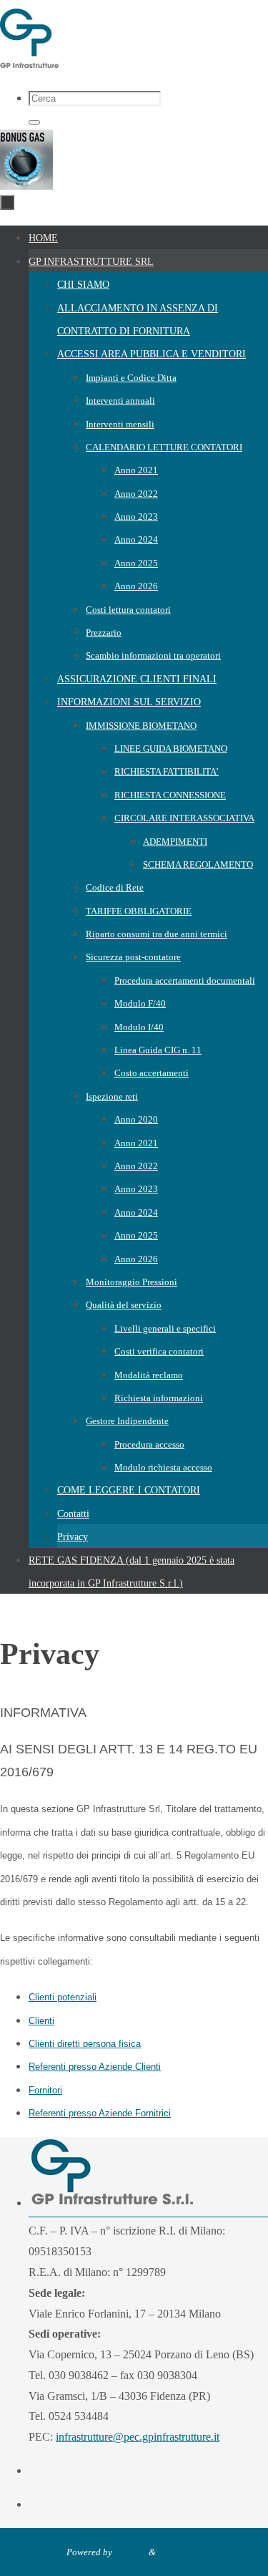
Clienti (41, 2021)
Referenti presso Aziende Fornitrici (100, 2113)
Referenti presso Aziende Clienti (95, 2067)
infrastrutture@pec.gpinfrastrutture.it (138, 2437)
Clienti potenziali (63, 1997)
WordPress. (180, 2552)
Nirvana (130, 2552)
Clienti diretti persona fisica (85, 2044)
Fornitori (45, 2090)
